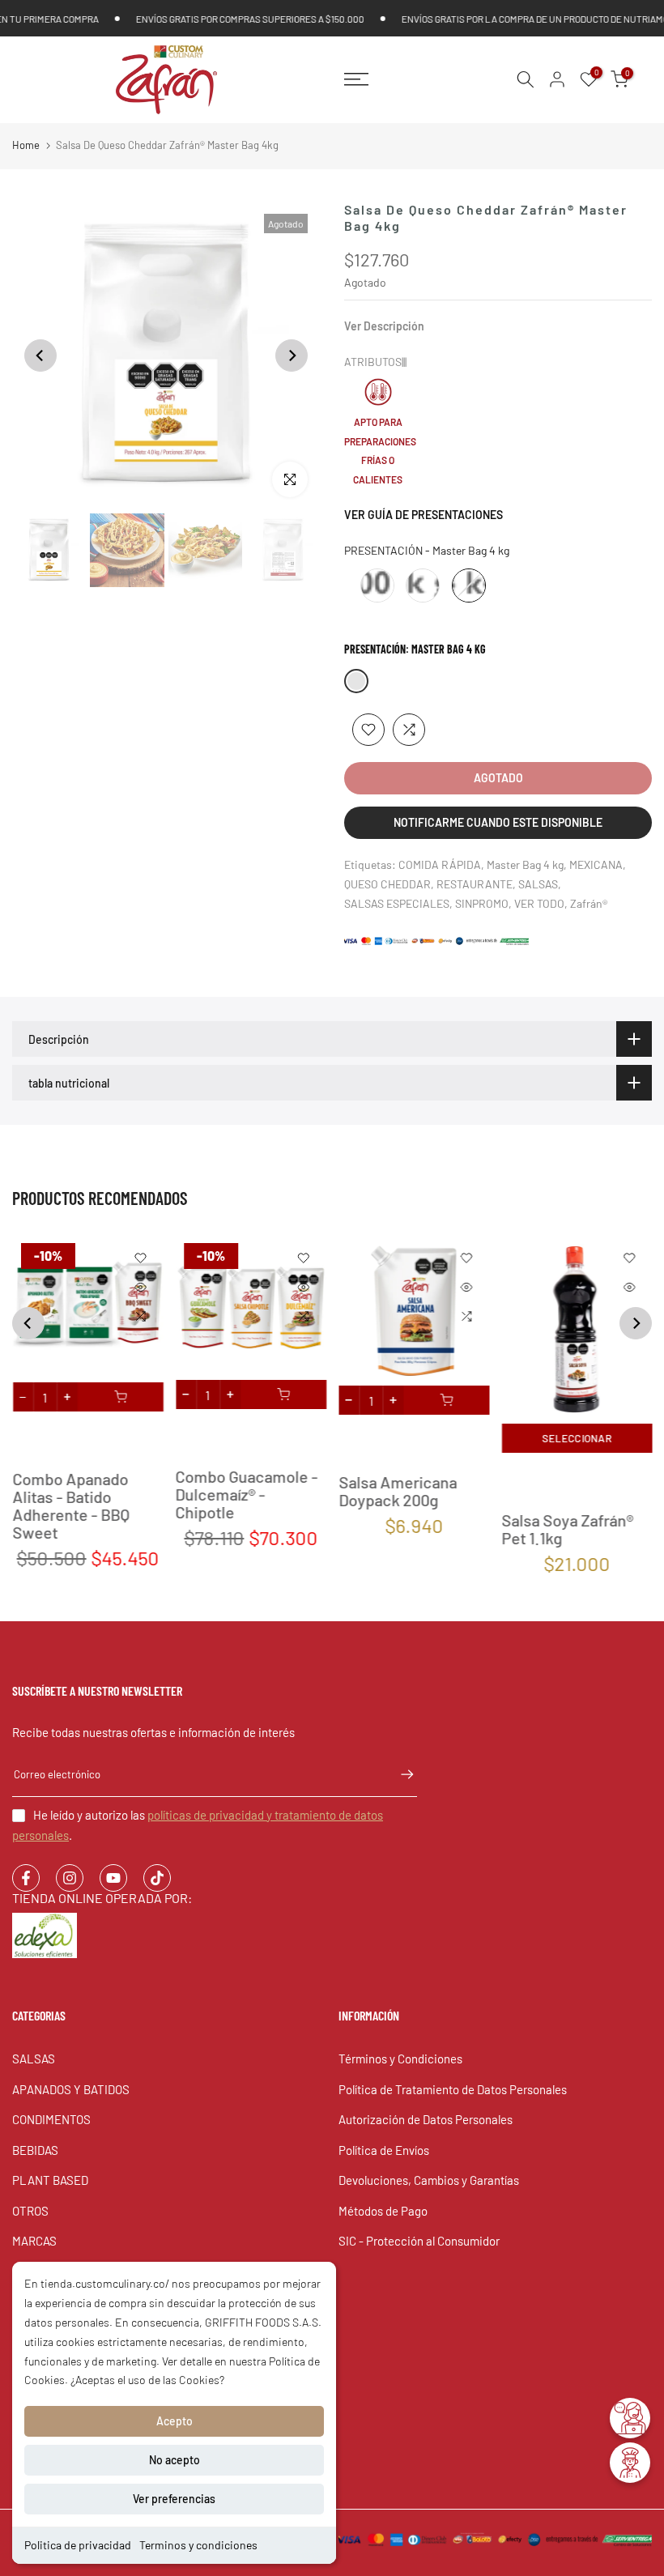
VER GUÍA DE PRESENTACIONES (424, 515)
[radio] (377, 585)
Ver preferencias (174, 2499)
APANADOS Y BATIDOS (71, 2089)
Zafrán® (589, 903)
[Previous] (40, 356)
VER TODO (539, 903)
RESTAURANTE (475, 884)
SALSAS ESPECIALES (397, 903)
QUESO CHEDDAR (387, 884)
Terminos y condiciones (198, 2545)
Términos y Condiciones (400, 2059)
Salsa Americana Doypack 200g (398, 1492)
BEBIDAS (35, 2150)
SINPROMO (482, 903)
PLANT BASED (50, 2180)
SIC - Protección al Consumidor (419, 2241)
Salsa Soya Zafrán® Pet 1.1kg (567, 1529)
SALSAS (538, 884)
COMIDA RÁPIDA (440, 864)
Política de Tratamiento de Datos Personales (453, 2089)
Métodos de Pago (383, 2211)
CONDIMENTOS (51, 2119)
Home (26, 145)
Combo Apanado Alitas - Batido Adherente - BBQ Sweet (71, 1506)
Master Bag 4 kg (525, 864)
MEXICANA (596, 864)
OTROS (30, 2211)
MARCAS (34, 2241)
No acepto (175, 2460)
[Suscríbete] (399, 1774)
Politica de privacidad (78, 2545)
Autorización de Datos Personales (426, 2119)
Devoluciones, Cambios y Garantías (429, 2180)
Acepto (175, 2421)
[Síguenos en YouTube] (113, 1878)
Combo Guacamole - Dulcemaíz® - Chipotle (246, 1494)
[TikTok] (157, 1878)
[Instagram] (70, 1878)
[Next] (292, 356)
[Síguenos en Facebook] (26, 1878)
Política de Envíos (384, 2150)
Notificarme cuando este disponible (498, 822)
